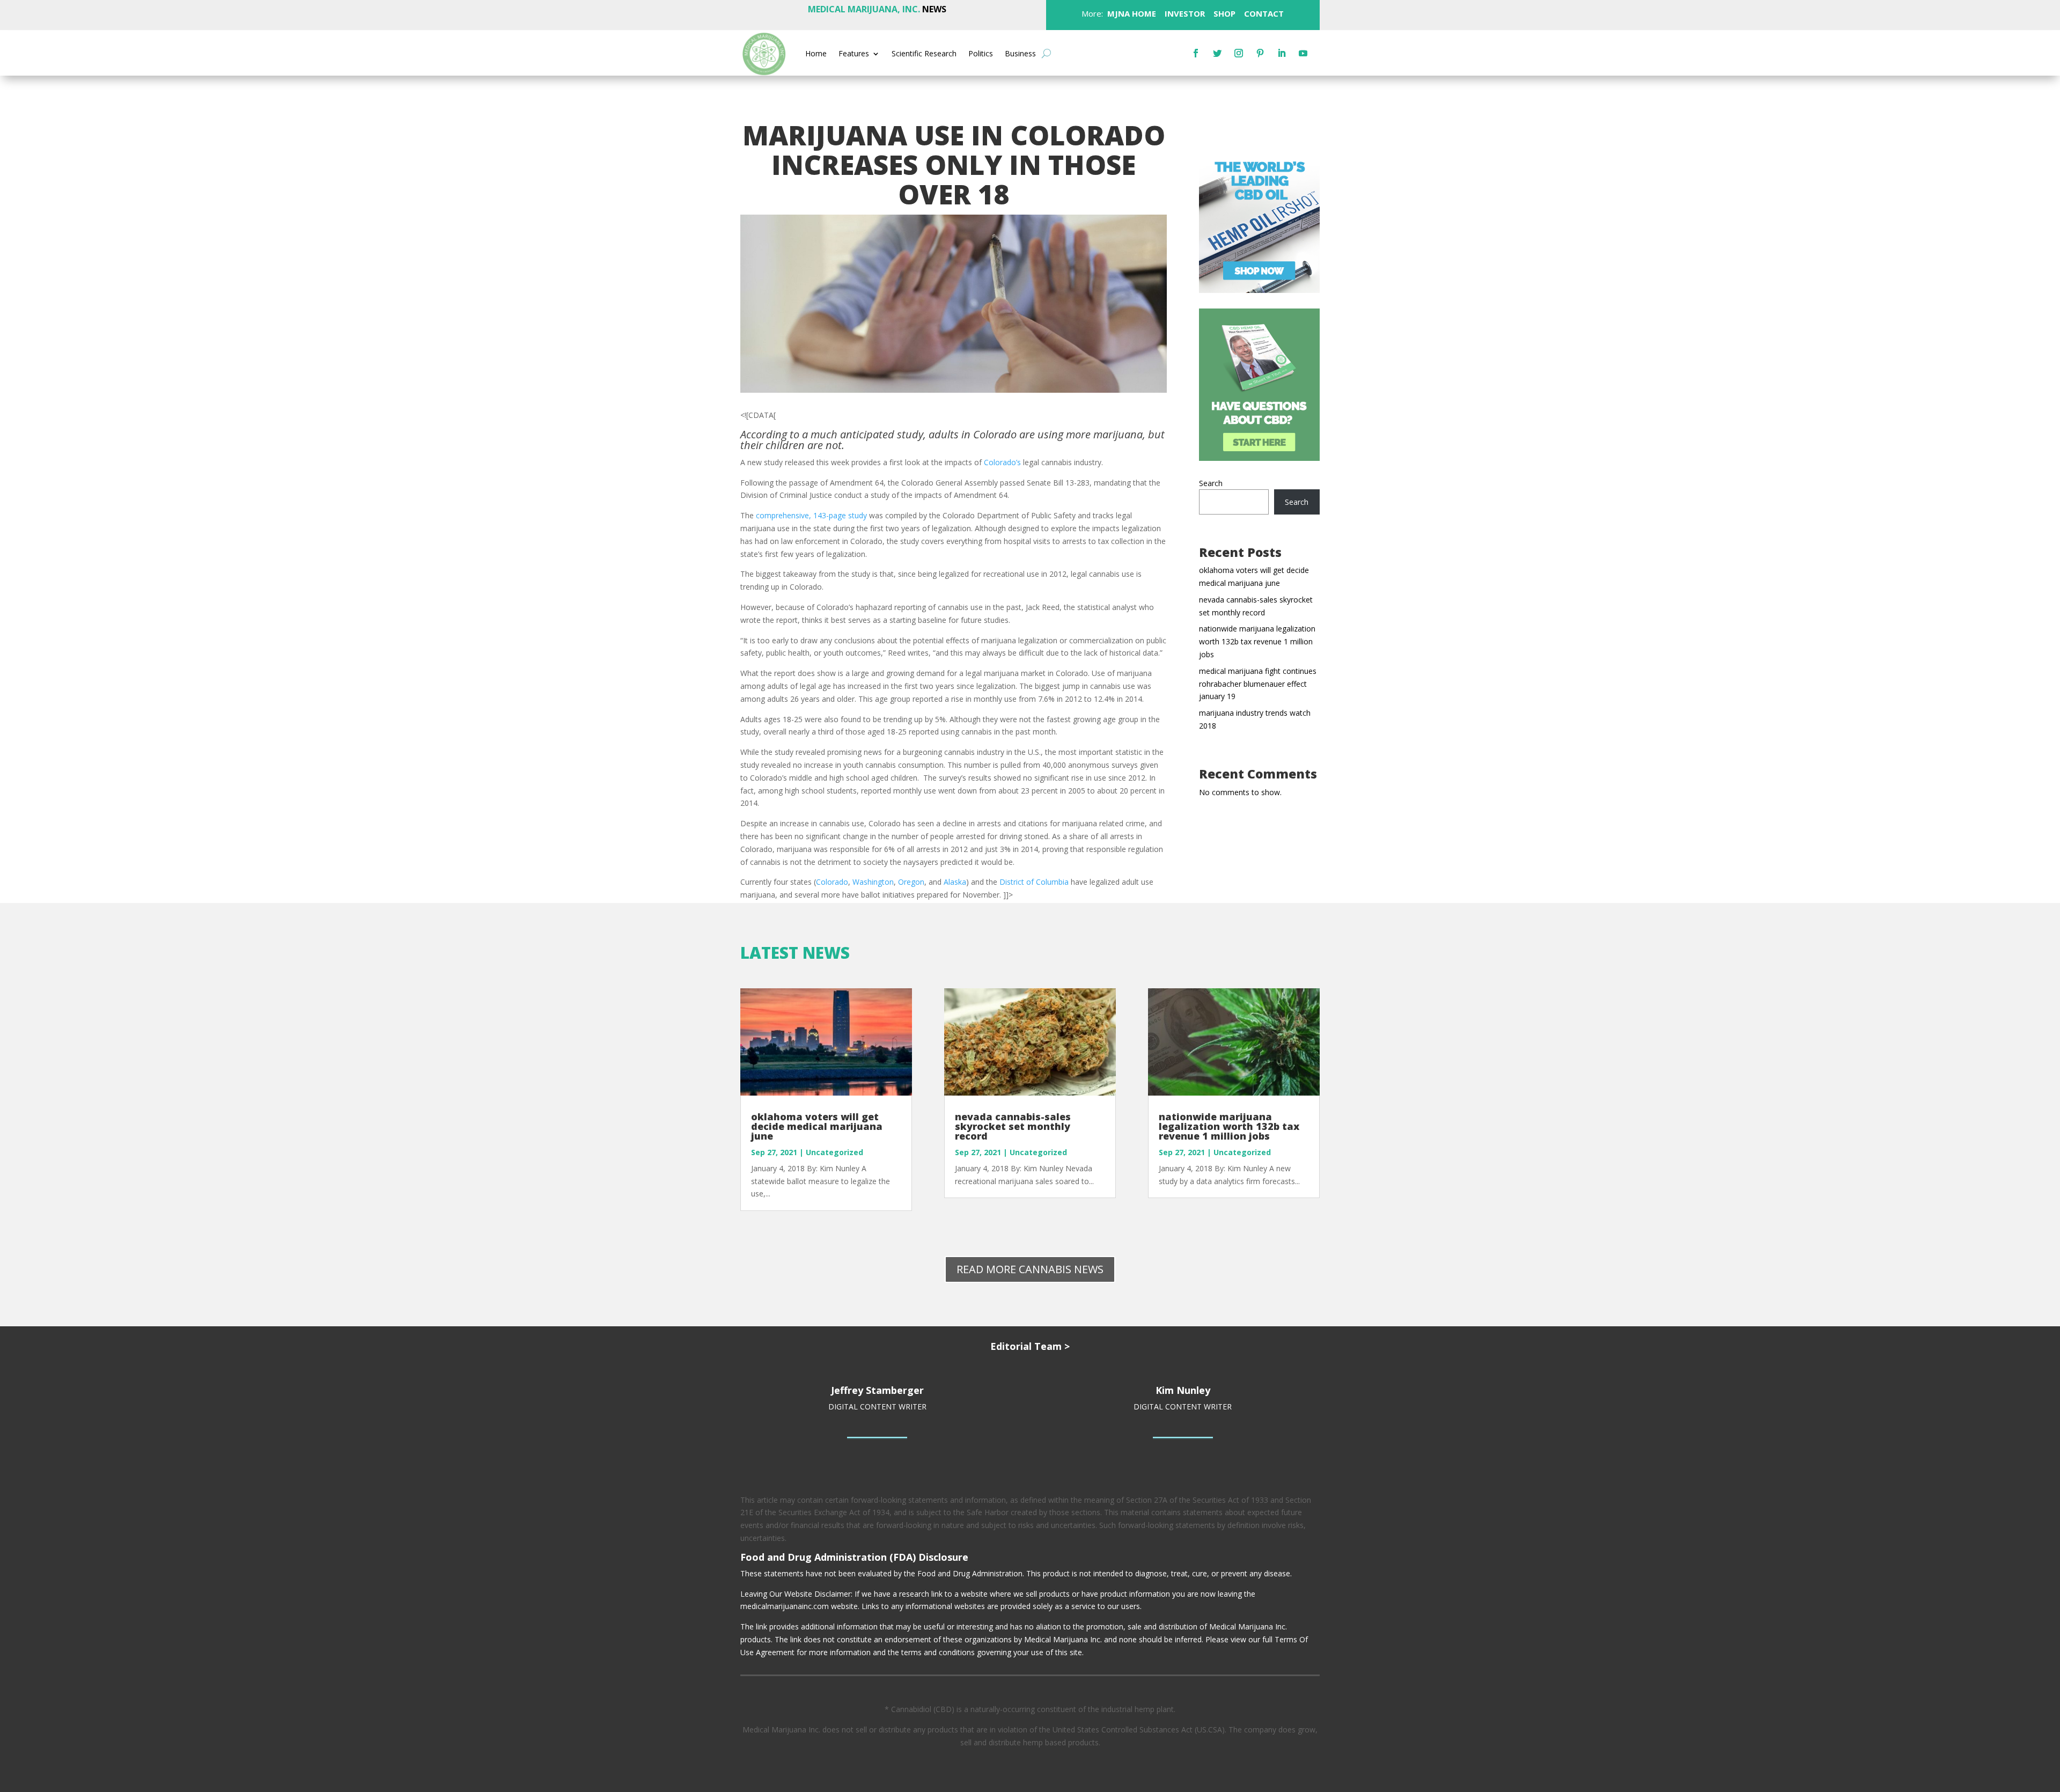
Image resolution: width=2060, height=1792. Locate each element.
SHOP (1223, 13)
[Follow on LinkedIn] (1282, 53)
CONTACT (1263, 13)
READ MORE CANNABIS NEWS (1030, 1269)
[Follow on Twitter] (1217, 53)
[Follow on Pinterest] (1260, 53)
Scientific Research (924, 54)
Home (816, 54)
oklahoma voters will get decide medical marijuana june (817, 1126)
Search (1211, 483)
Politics (981, 54)
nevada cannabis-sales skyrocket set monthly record (1013, 1126)
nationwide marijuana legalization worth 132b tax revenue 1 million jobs (1257, 641)
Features (854, 54)
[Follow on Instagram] (1239, 53)
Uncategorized (834, 1152)
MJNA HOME (1131, 13)
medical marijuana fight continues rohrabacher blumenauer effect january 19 (1258, 684)
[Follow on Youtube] (1303, 53)
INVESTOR (1185, 13)
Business (1020, 54)
